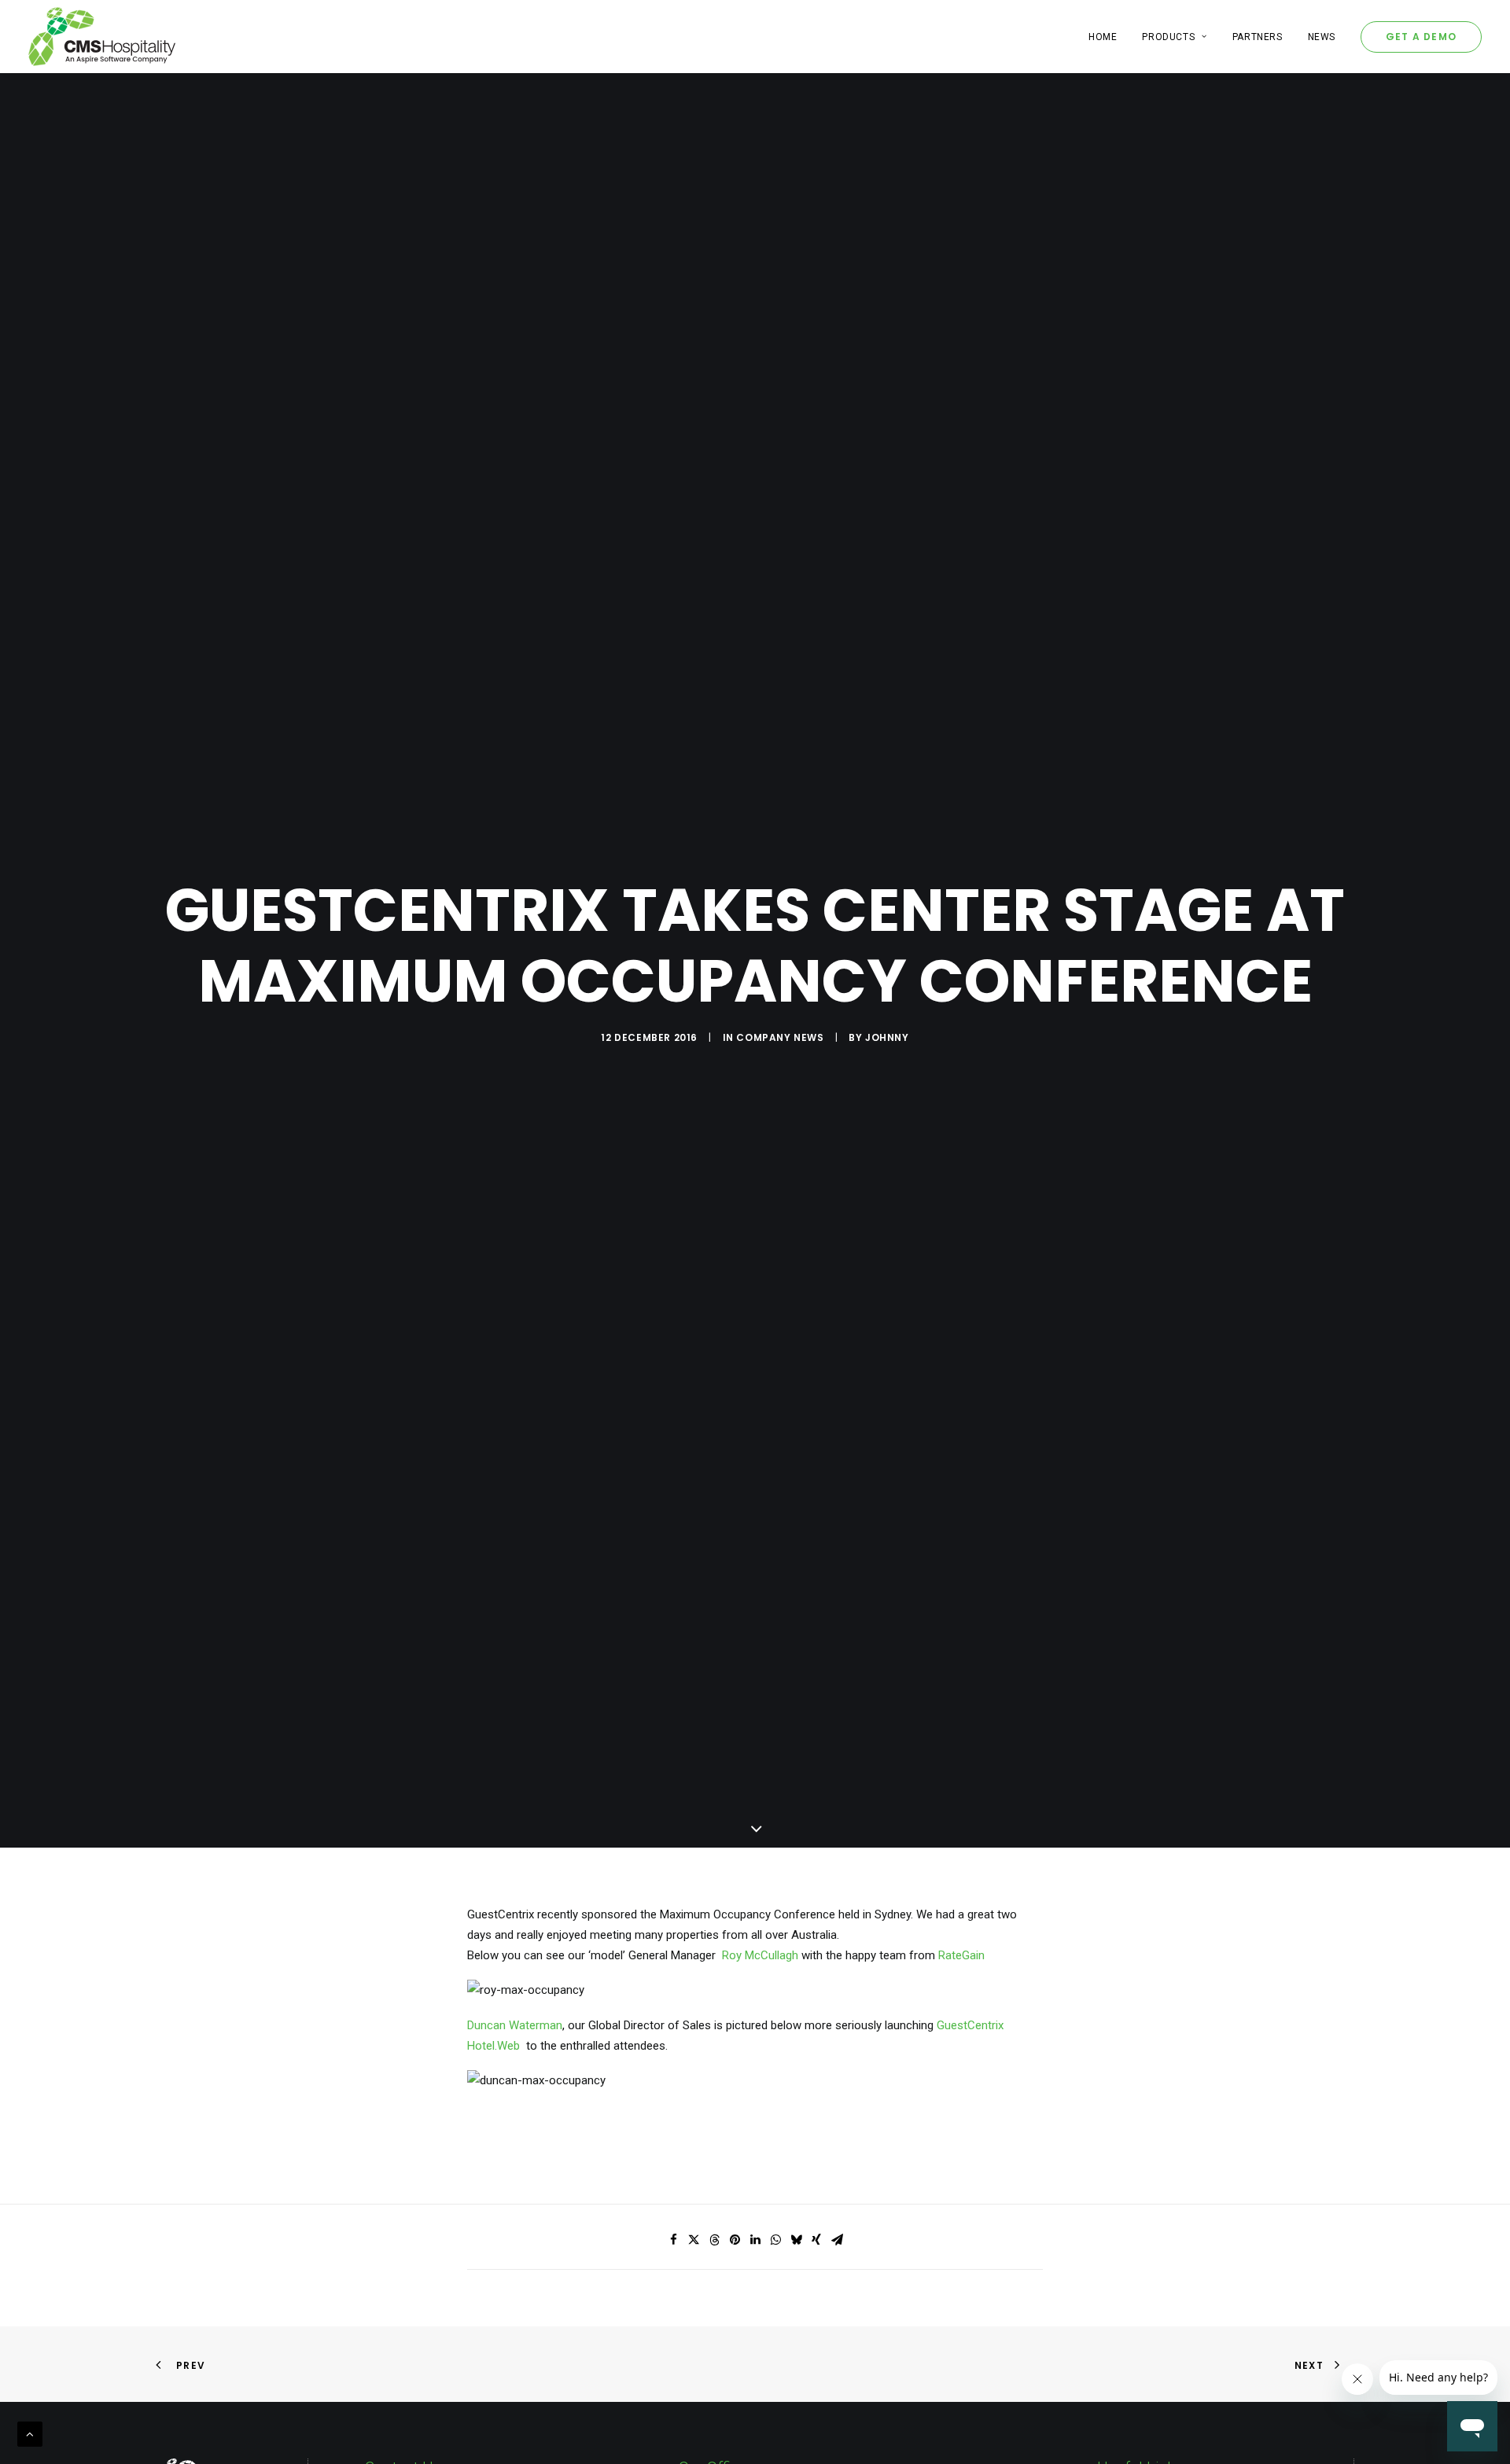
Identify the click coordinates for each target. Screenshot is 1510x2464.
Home (1103, 37)
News (1322, 37)
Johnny (887, 1037)
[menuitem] (1108, 37)
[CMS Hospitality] (102, 37)
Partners (1258, 37)
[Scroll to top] (30, 2433)
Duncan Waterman (515, 2025)
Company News (780, 1037)
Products (1168, 37)
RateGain (961, 1955)
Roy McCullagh (760, 1955)
